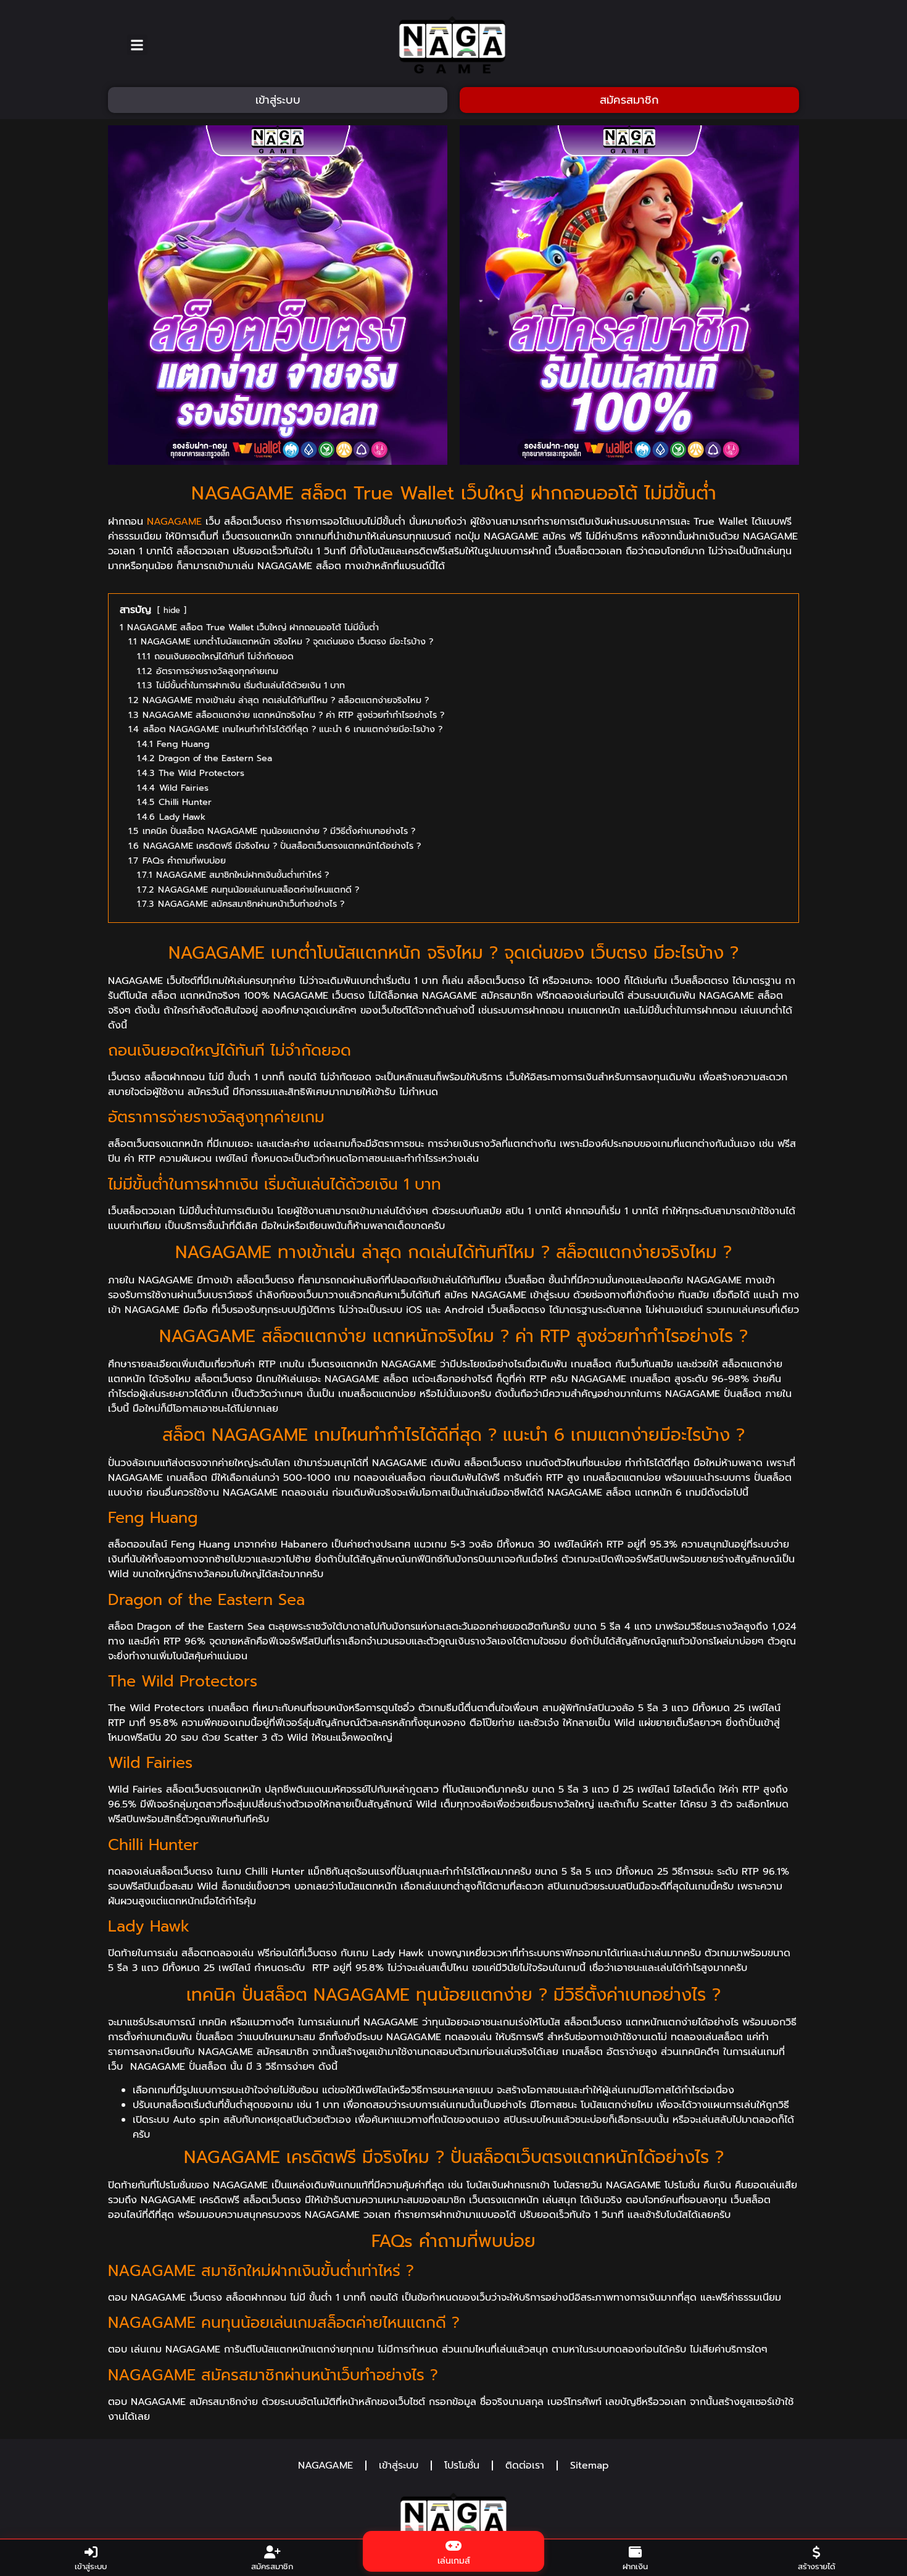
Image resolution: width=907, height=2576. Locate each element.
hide (172, 610)
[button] (137, 45)
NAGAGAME (174, 522)
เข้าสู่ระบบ (399, 2466)
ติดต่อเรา (525, 2466)
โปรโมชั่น (462, 2466)
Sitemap (590, 2466)
